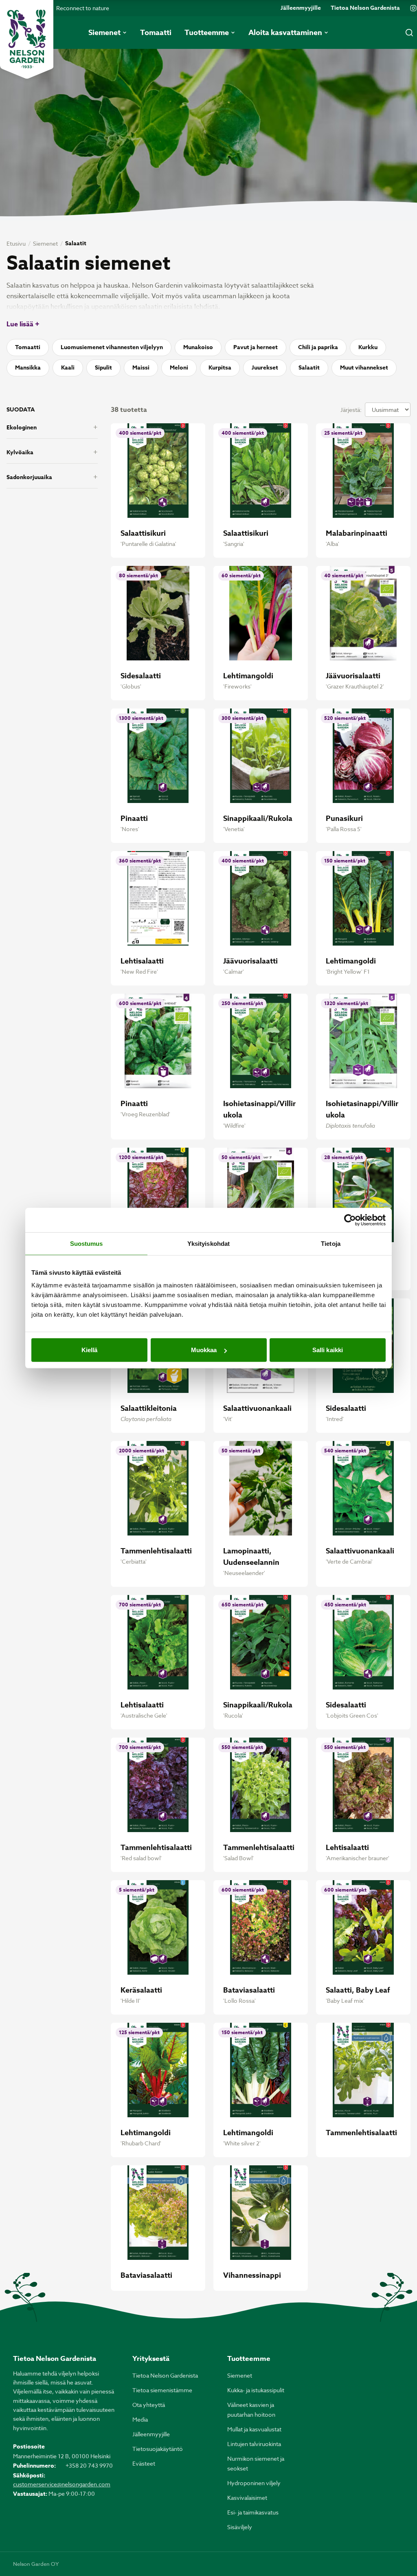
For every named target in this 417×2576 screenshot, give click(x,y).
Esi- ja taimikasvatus (253, 2512)
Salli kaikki (328, 1350)
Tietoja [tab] (331, 1243)
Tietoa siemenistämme (162, 2390)
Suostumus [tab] (87, 1243)
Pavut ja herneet (256, 347)
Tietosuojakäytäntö (158, 2449)
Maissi (141, 368)
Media (140, 2419)
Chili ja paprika (318, 347)
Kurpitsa (220, 368)
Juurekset (265, 368)
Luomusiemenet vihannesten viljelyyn (112, 347)
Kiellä (90, 1350)
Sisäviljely (240, 2527)
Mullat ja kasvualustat (254, 2429)
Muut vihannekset (364, 368)
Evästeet (144, 2463)
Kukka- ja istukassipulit (256, 2390)
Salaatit (309, 368)
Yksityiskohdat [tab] (208, 1243)
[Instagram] (413, 8)
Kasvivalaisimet (247, 2498)
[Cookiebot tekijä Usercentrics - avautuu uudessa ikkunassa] (350, 1220)
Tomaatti (28, 347)
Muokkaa (204, 1350)
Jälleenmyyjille (301, 8)
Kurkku (368, 347)
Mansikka (28, 368)
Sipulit (103, 368)
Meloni (179, 368)
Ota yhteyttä (149, 2405)
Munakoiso (198, 347)
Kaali (68, 368)
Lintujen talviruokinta (254, 2444)
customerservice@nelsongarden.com (62, 2484)
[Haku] (409, 33)
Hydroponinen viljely (254, 2483)
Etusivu (16, 243)
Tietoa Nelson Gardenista (365, 8)
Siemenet (45, 243)
